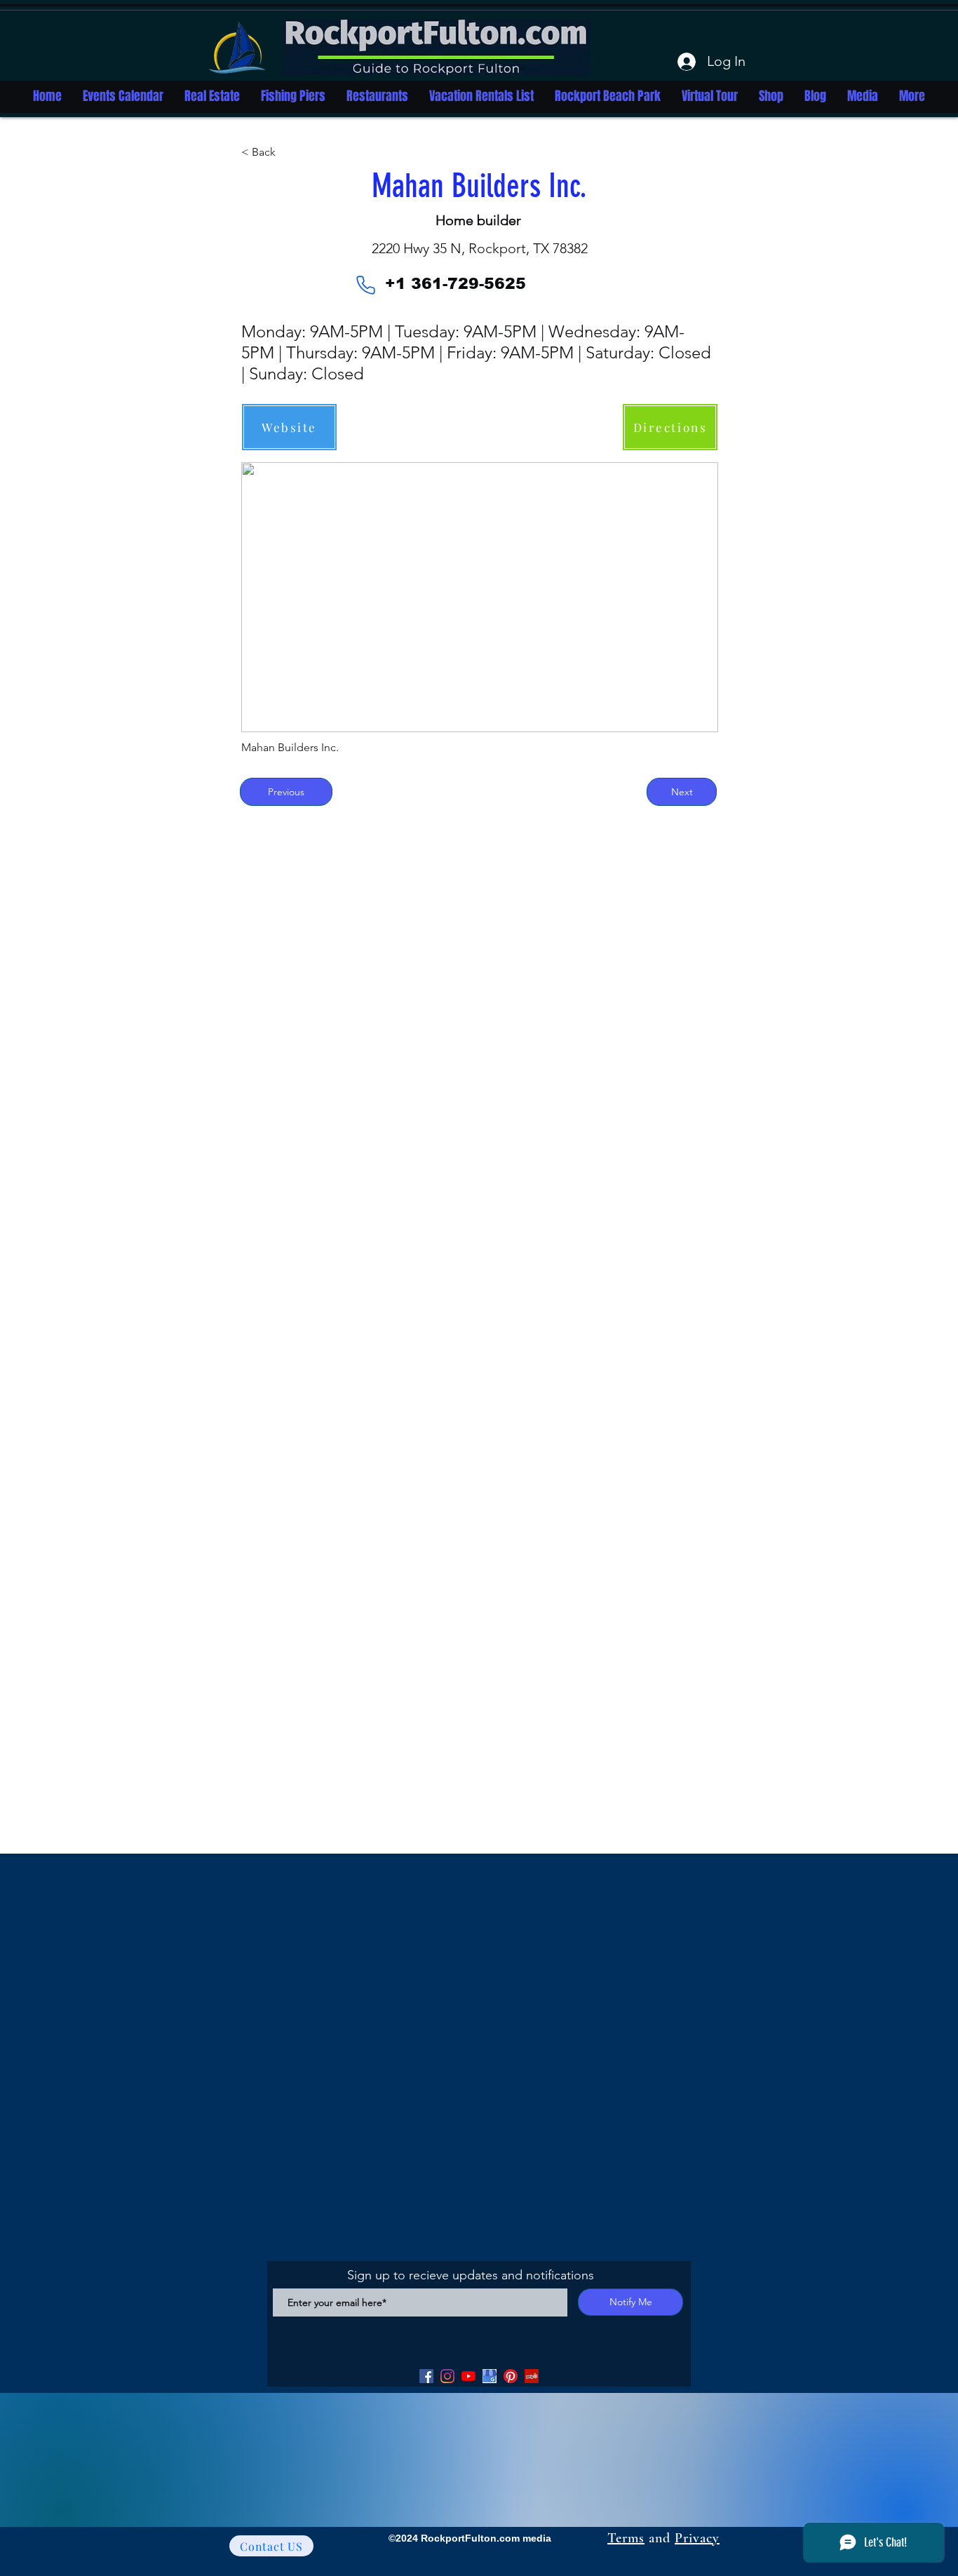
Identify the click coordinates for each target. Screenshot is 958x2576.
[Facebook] (426, 2376)
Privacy (697, 2538)
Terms (626, 2538)
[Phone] (365, 285)
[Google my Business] (490, 2376)
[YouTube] (468, 2376)
